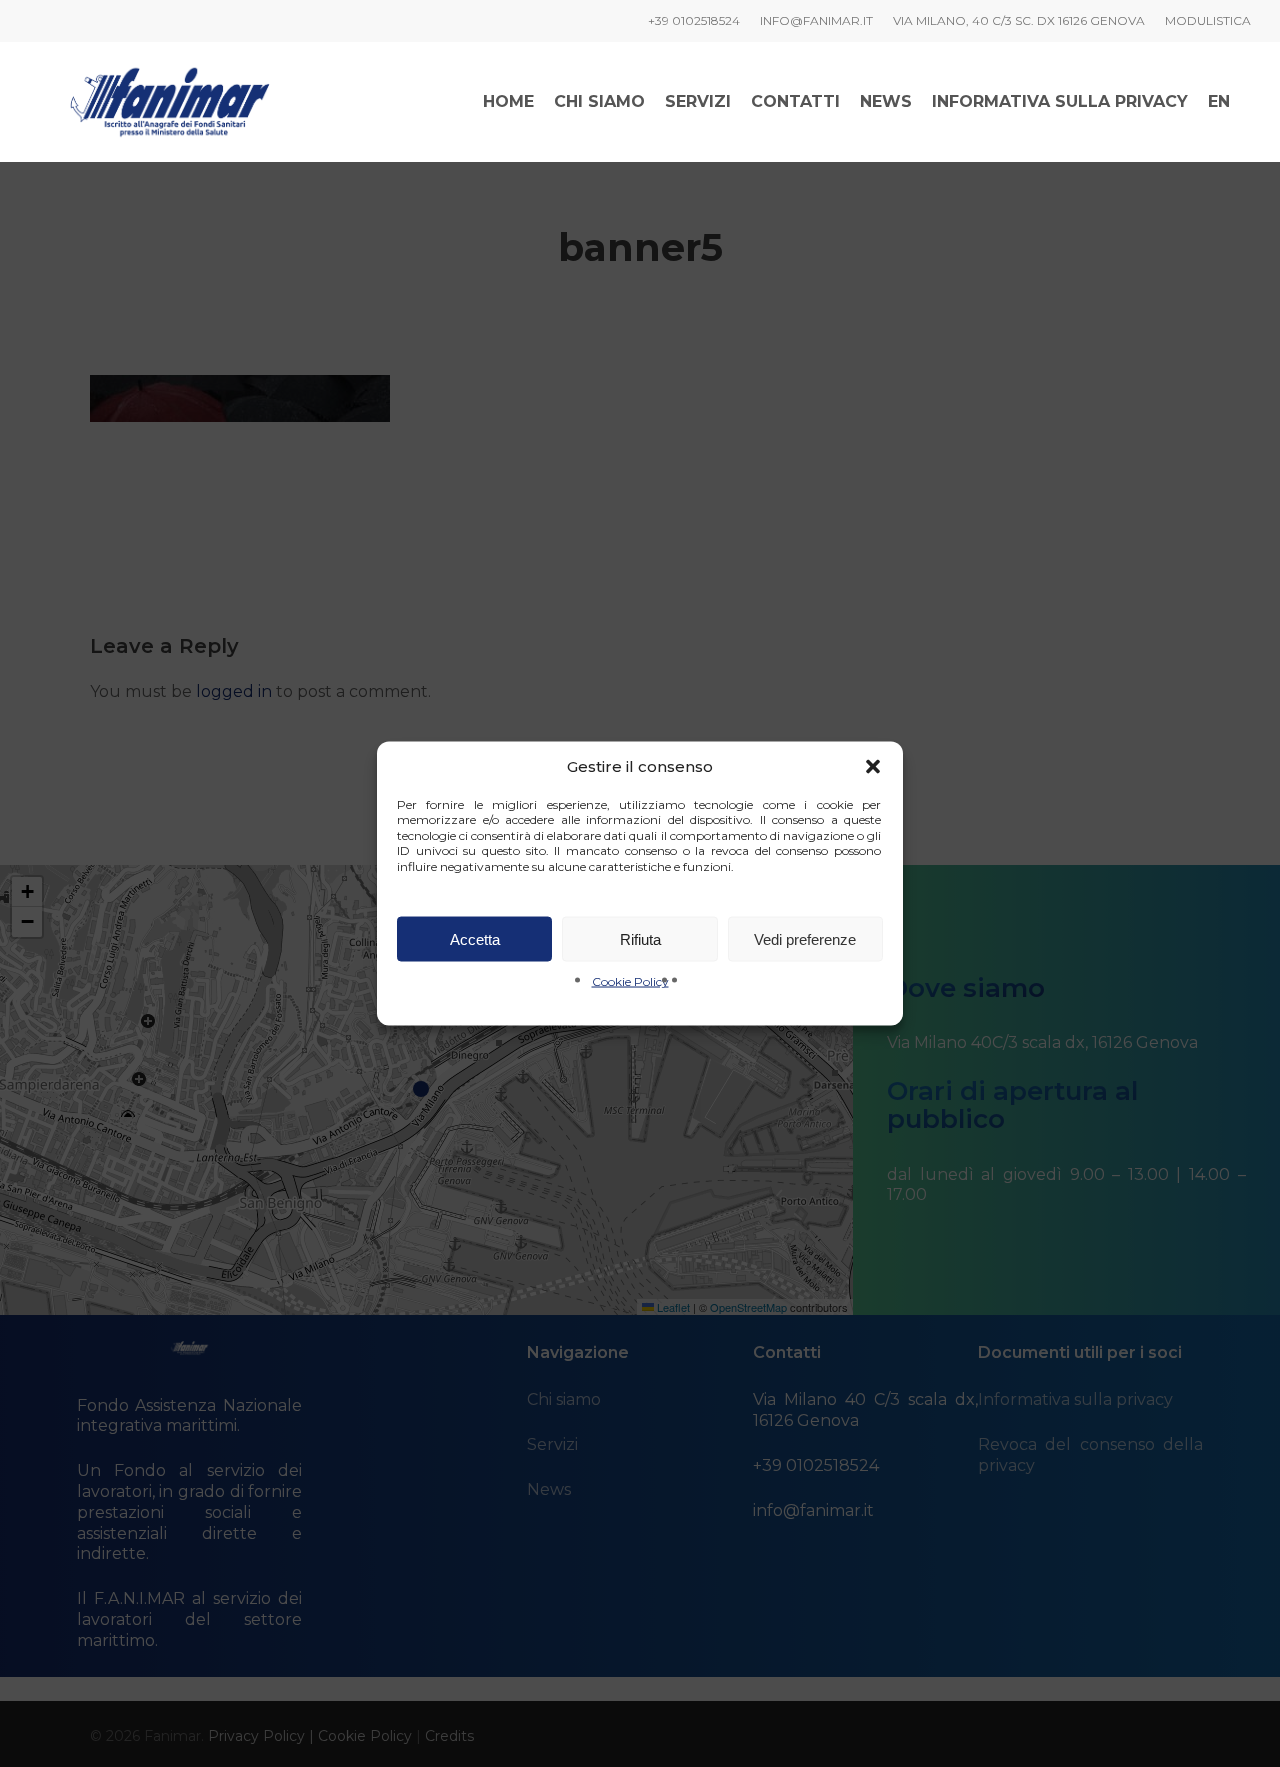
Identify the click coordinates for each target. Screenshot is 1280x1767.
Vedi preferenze (805, 938)
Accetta (475, 938)
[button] (873, 766)
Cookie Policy (630, 981)
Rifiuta (640, 938)
